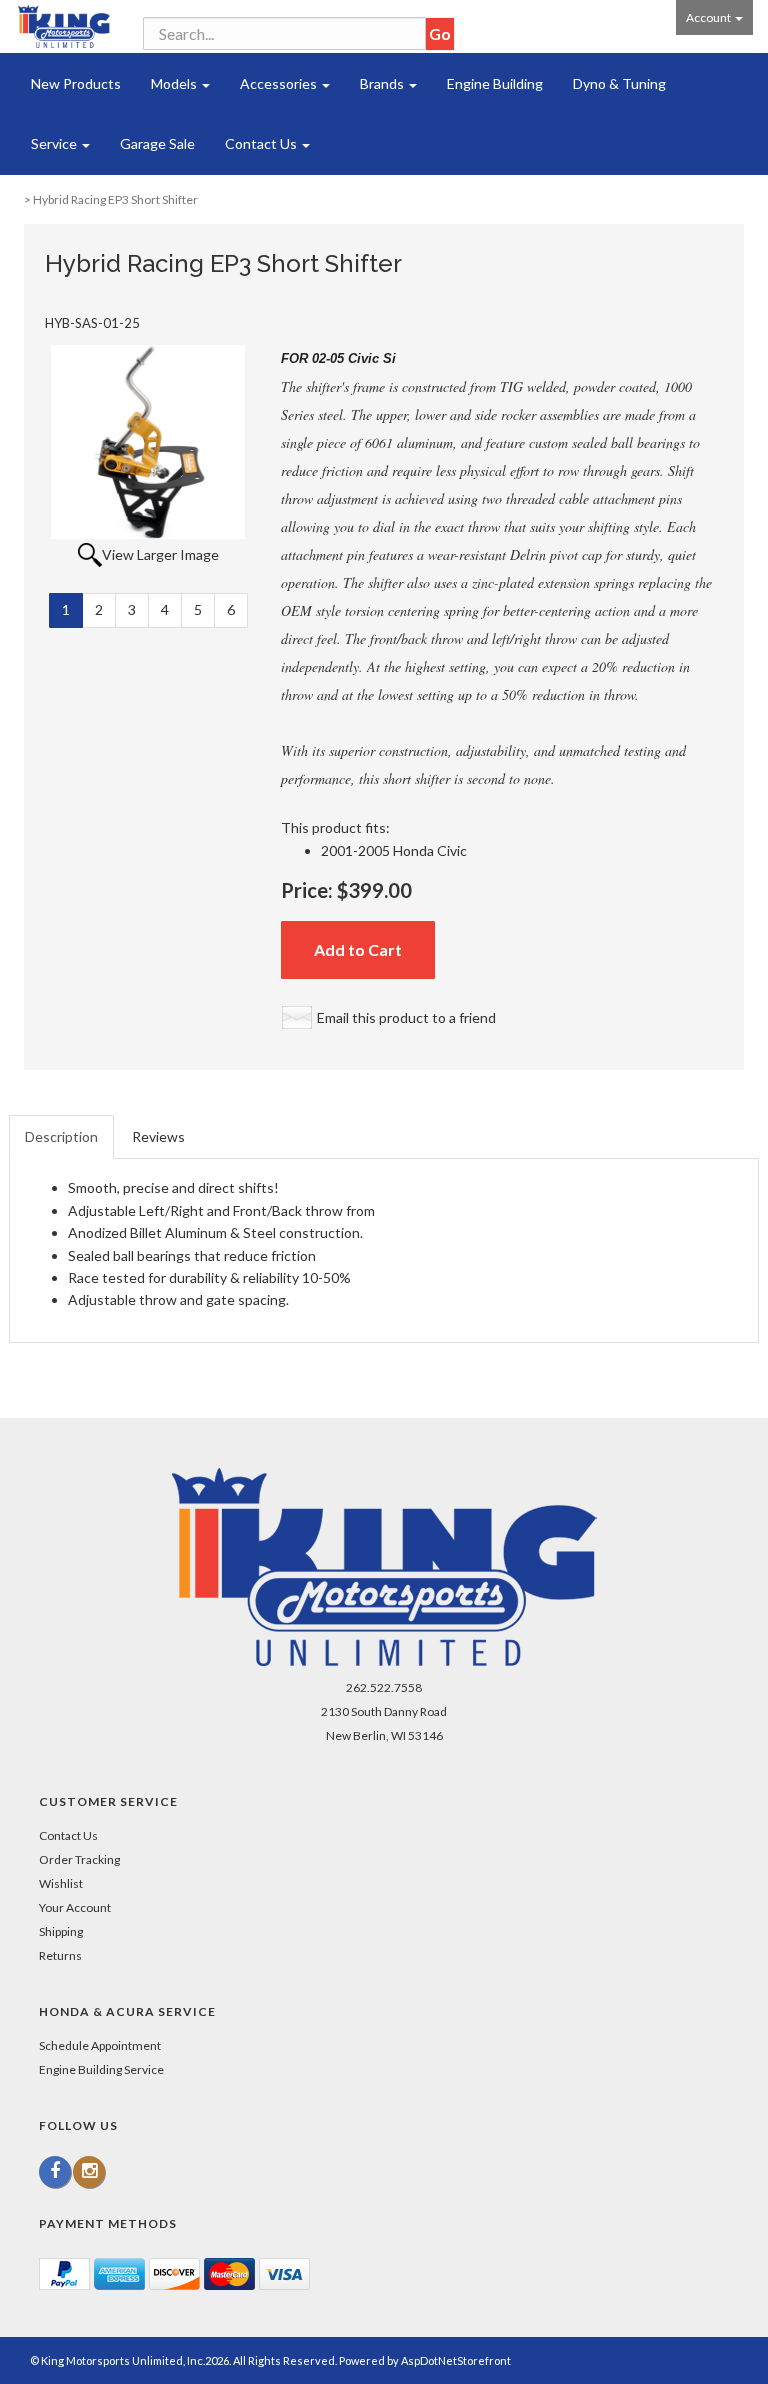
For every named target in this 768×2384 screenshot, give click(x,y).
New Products (76, 83)
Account (709, 17)
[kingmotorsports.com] (64, 26)
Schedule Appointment (100, 2045)
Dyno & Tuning (619, 83)
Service (55, 143)
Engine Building (495, 83)
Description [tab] (61, 1136)
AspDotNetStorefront (456, 2360)
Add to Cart (358, 949)
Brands (383, 83)
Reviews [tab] (158, 1136)
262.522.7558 (384, 1687)
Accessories (280, 83)
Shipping (61, 1931)
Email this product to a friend (406, 1017)
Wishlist (61, 1883)
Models (175, 83)
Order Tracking (79, 1859)
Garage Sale (157, 143)
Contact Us (262, 143)
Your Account (75, 1907)
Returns (60, 1955)
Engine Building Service (101, 2069)
